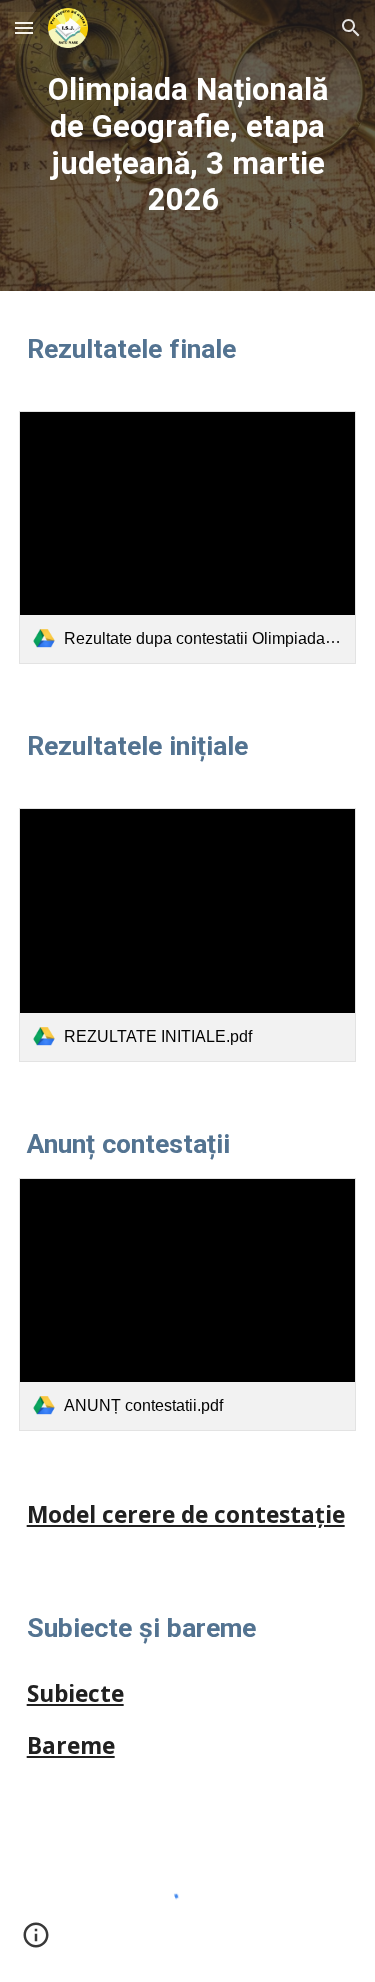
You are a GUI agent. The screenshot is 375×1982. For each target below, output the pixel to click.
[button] (24, 27)
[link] (188, 537)
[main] (188, 145)
